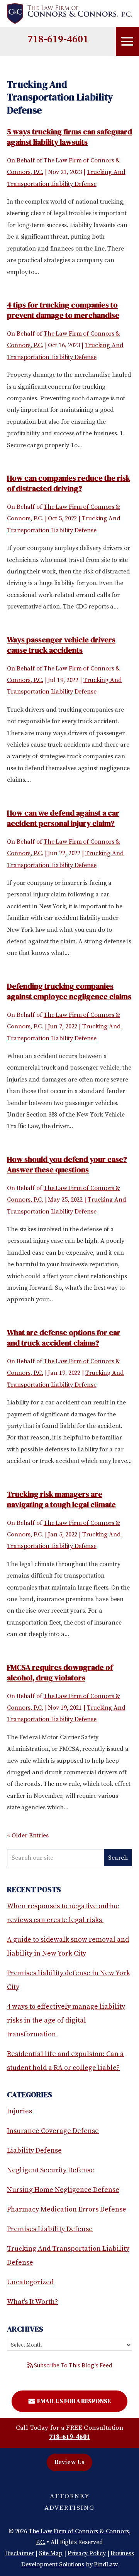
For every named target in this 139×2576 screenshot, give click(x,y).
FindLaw (106, 2564)
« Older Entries (28, 1835)
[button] (127, 42)
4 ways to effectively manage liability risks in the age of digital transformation (66, 2020)
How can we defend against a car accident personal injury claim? (63, 818)
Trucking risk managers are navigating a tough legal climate (61, 1499)
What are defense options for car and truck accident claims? (64, 1338)
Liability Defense (34, 2151)
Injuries (19, 2111)
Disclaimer (19, 2553)
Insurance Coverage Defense (53, 2131)
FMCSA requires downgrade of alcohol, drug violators (60, 1672)
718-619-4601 (58, 39)
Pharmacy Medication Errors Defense (67, 2209)
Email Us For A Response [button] (74, 2401)
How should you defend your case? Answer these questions (67, 1164)
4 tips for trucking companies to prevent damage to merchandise (63, 310)
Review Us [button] (69, 2462)
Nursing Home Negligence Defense (63, 2190)
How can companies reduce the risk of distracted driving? (69, 483)
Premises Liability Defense (50, 2229)
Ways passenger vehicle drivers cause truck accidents (61, 645)
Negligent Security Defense (51, 2170)
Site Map (51, 2553)
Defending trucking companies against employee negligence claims (69, 991)
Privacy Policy (87, 2553)
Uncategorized (30, 2282)
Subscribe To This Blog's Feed (72, 2365)
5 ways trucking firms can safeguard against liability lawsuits (69, 137)
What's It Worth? (32, 2302)
